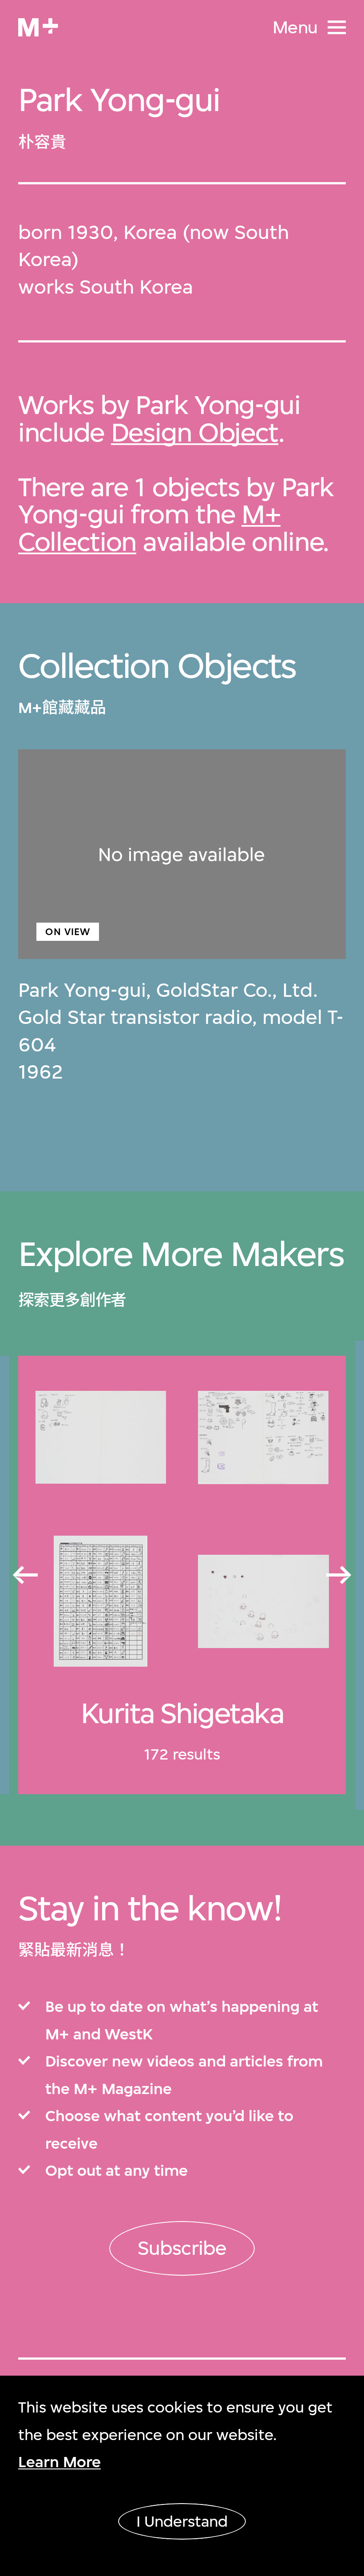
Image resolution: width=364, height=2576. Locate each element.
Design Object (195, 432)
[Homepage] (38, 27)
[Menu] (337, 27)
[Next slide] (340, 1576)
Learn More (59, 2462)
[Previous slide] (24, 1576)
